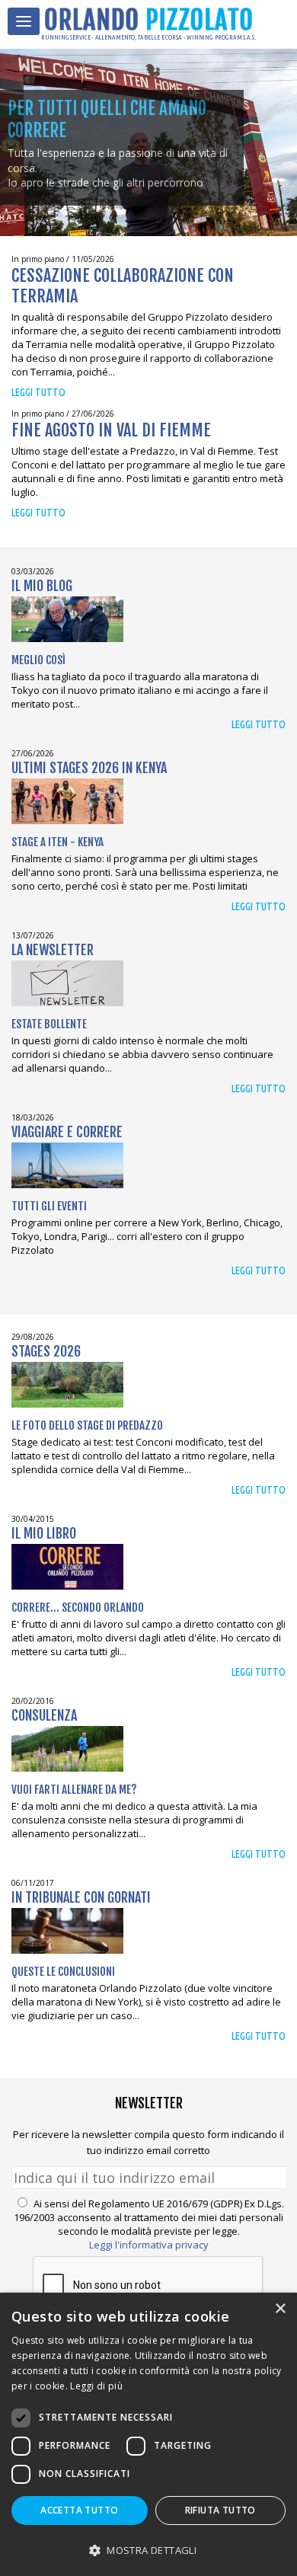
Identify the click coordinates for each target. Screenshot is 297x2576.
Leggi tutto (38, 392)
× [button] (280, 2309)
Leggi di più (96, 2386)
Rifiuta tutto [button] (220, 2510)
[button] (148, 2550)
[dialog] (148, 2434)
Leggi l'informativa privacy (149, 2245)
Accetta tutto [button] (79, 2510)
